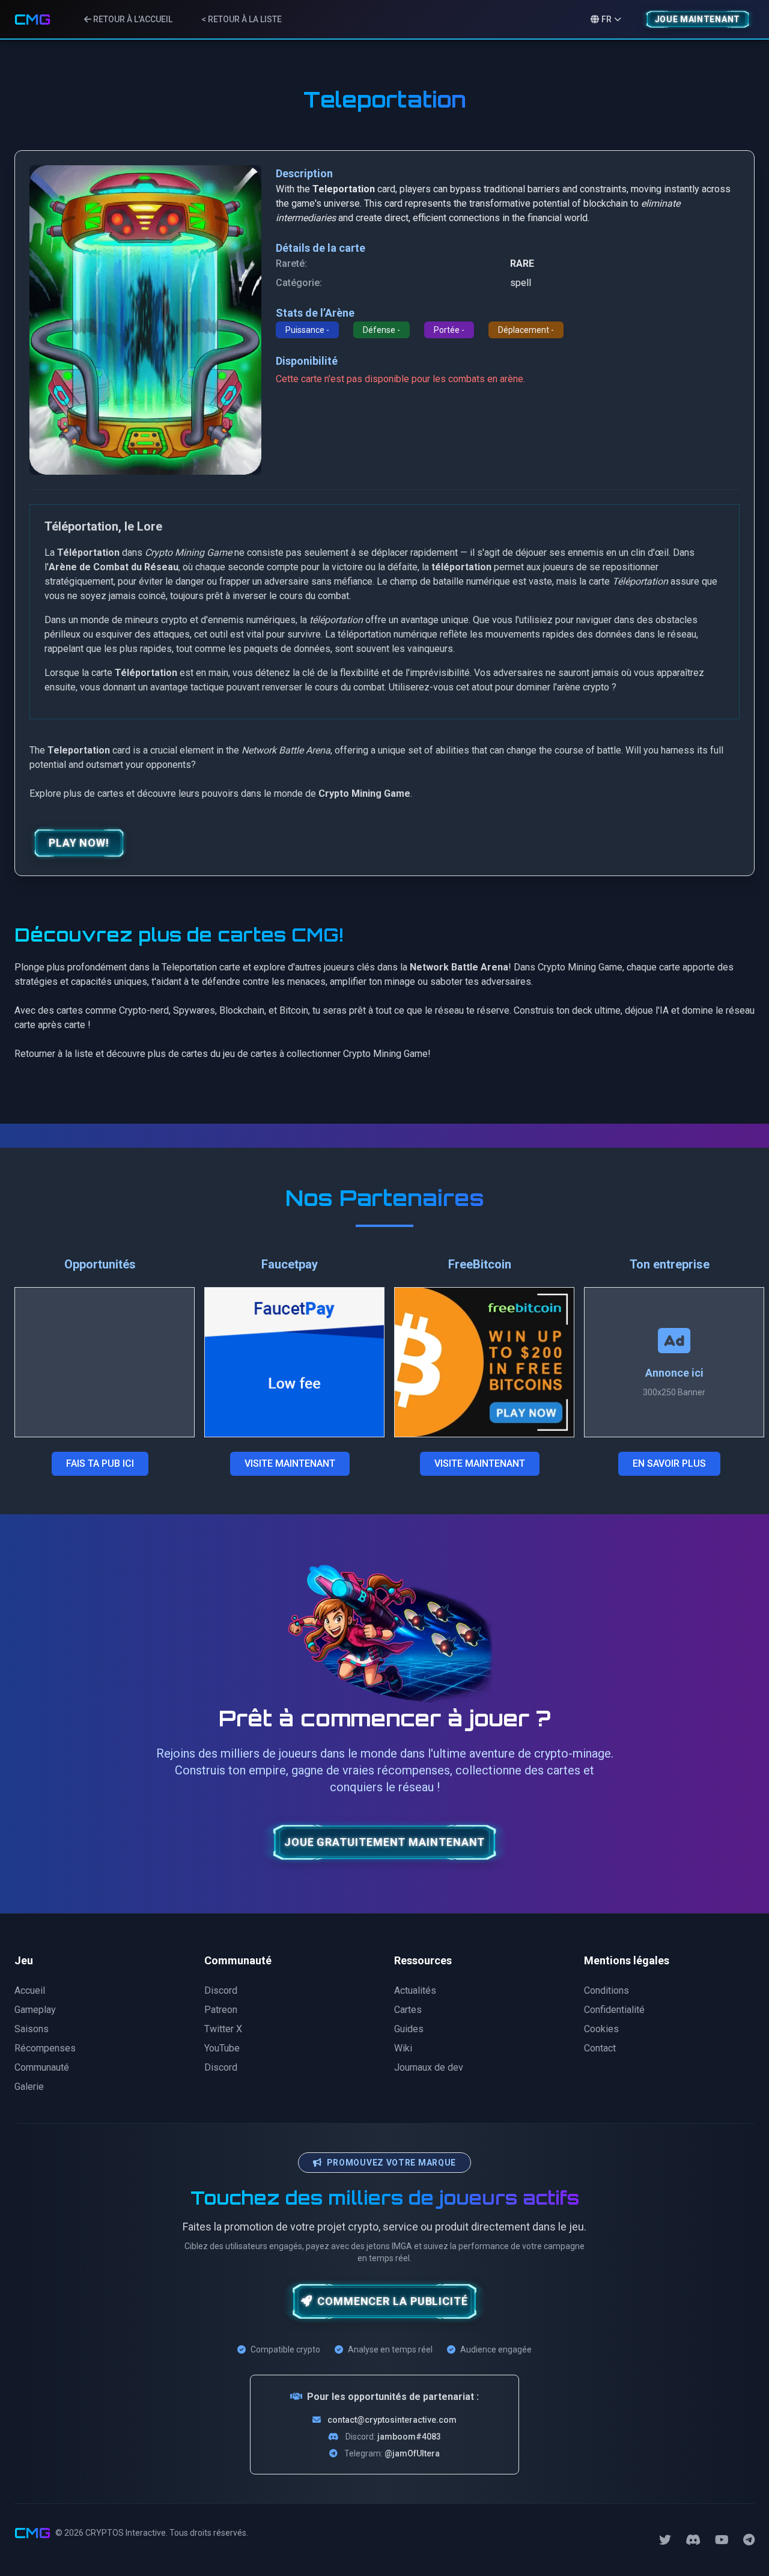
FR (606, 19)
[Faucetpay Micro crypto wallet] (294, 1362)
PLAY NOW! (79, 843)
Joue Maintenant (698, 19)
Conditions (606, 1990)
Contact (600, 2048)
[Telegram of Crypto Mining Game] (749, 2540)
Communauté (42, 2067)
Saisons (32, 2029)
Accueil (30, 1990)
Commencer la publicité (393, 2301)
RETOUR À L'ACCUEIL (132, 19)
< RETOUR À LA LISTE (242, 19)
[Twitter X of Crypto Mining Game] (665, 2540)
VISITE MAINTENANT (290, 1463)
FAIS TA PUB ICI (100, 1463)
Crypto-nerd (144, 1010)
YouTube (222, 2048)
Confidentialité (614, 2010)
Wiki (403, 2048)
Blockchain (242, 1010)
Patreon (221, 2010)
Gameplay (35, 2010)
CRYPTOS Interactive (126, 2533)
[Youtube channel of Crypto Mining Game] (722, 2540)
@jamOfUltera (412, 2453)
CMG (32, 19)
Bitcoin (294, 1010)
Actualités (415, 1990)
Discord (221, 1990)
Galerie (29, 2087)
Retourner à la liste (54, 1054)
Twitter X (223, 2029)
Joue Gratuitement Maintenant (384, 1842)
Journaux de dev (429, 2067)
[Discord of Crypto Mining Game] (693, 2540)
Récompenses (45, 2048)
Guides (409, 2029)
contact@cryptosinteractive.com (392, 2420)
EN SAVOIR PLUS (669, 1463)
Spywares (194, 1010)
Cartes (408, 2010)
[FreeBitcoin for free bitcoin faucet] (484, 1362)
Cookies (601, 2029)
